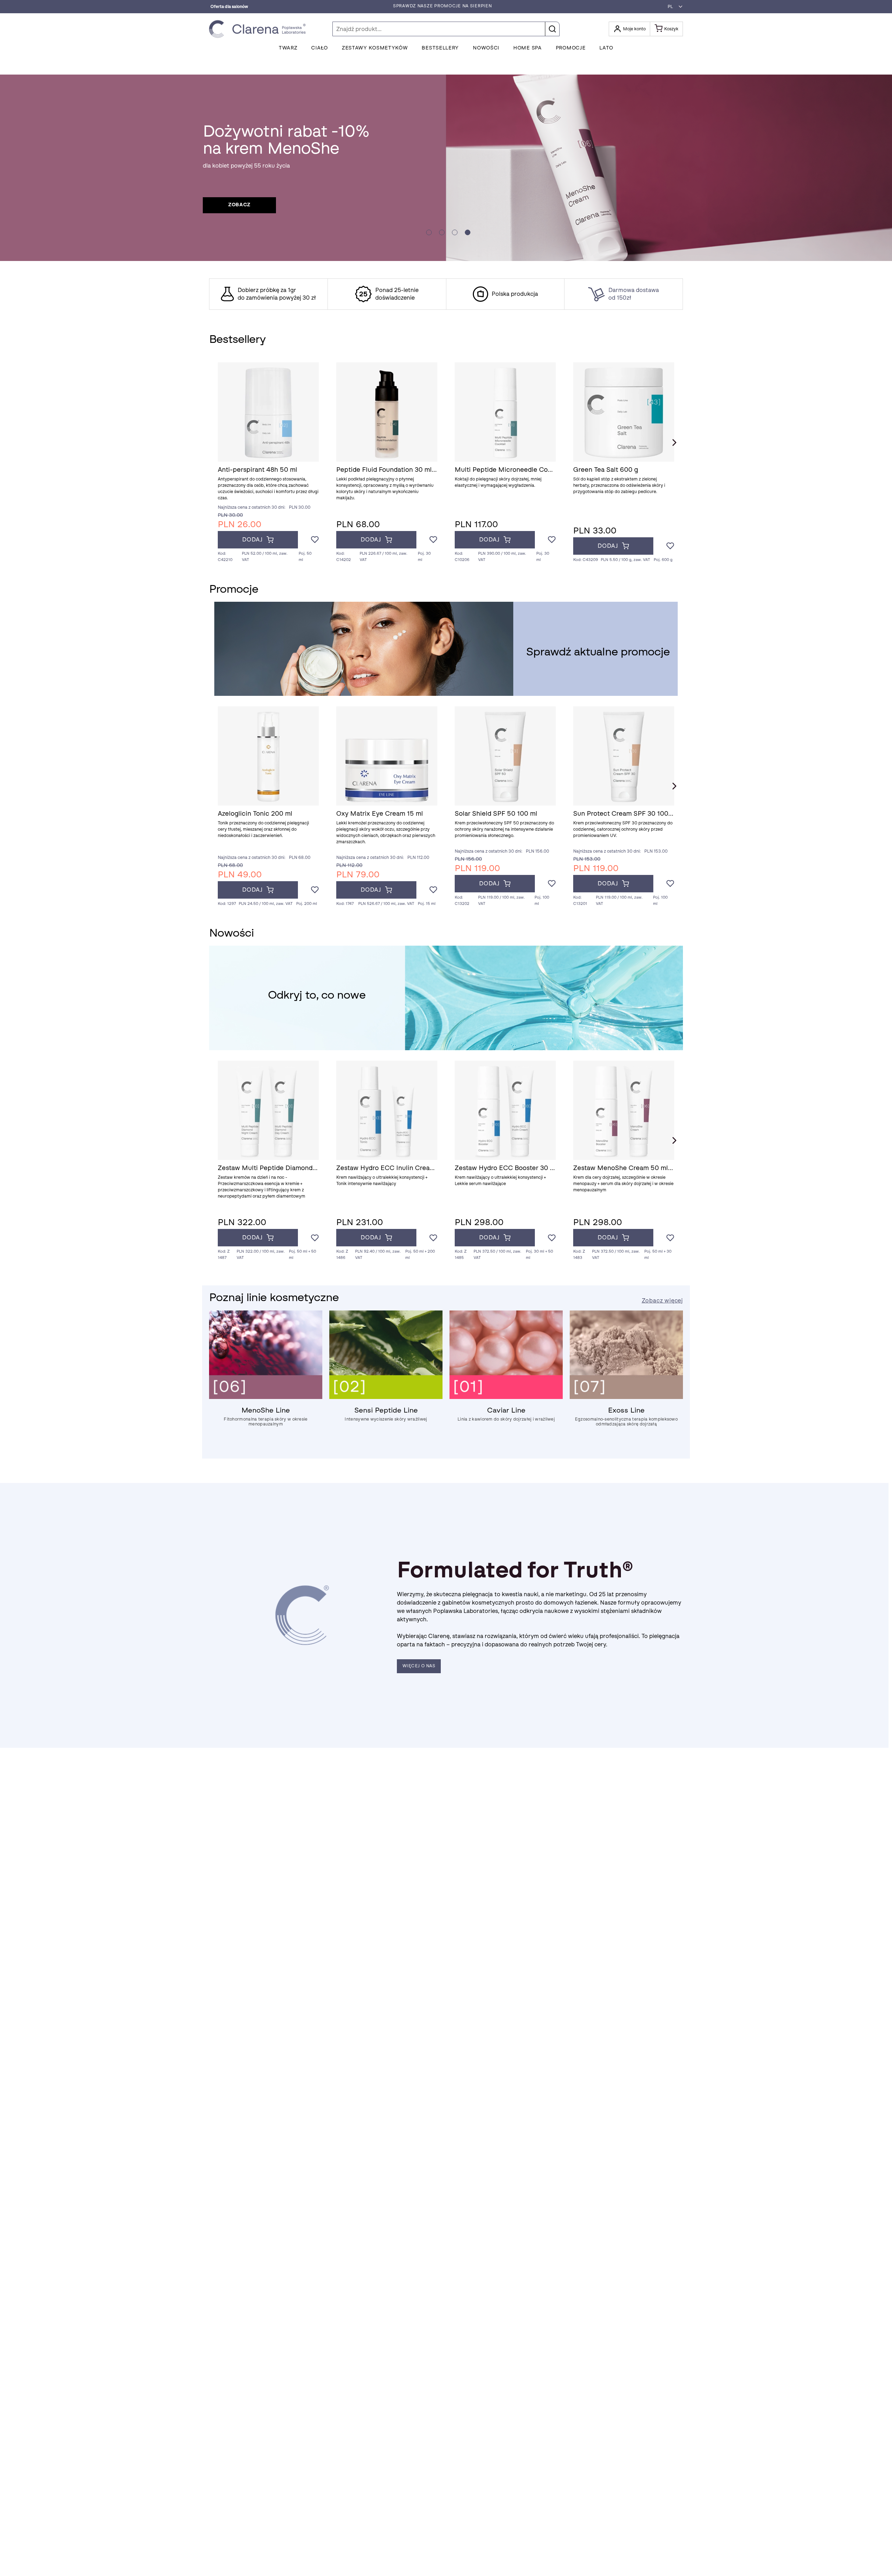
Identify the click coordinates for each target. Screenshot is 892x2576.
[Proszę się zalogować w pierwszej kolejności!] (315, 540)
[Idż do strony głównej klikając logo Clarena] (259, 29)
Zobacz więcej (662, 1301)
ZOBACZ (239, 205)
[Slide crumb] (429, 232)
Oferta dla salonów (229, 7)
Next (674, 443)
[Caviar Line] (506, 1397)
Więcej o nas (419, 1666)
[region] (446, 294)
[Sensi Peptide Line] (386, 1397)
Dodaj (252, 540)
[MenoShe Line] (266, 1397)
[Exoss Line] (626, 1397)
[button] (673, 7)
